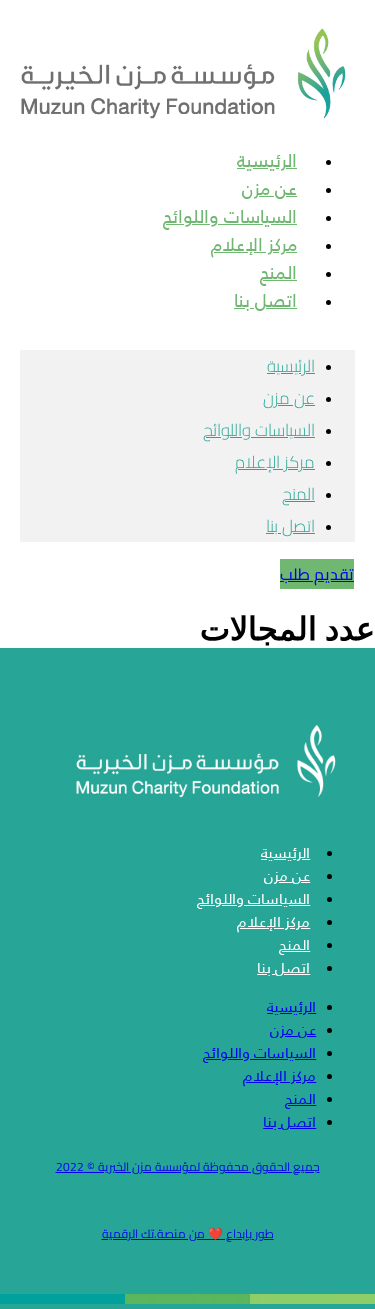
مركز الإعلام (275, 462)
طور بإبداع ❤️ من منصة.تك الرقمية (188, 1233)
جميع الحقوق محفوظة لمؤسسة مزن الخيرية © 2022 (188, 1166)
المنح (298, 494)
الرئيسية (291, 366)
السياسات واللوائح (259, 430)
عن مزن (289, 398)
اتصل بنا (265, 301)
